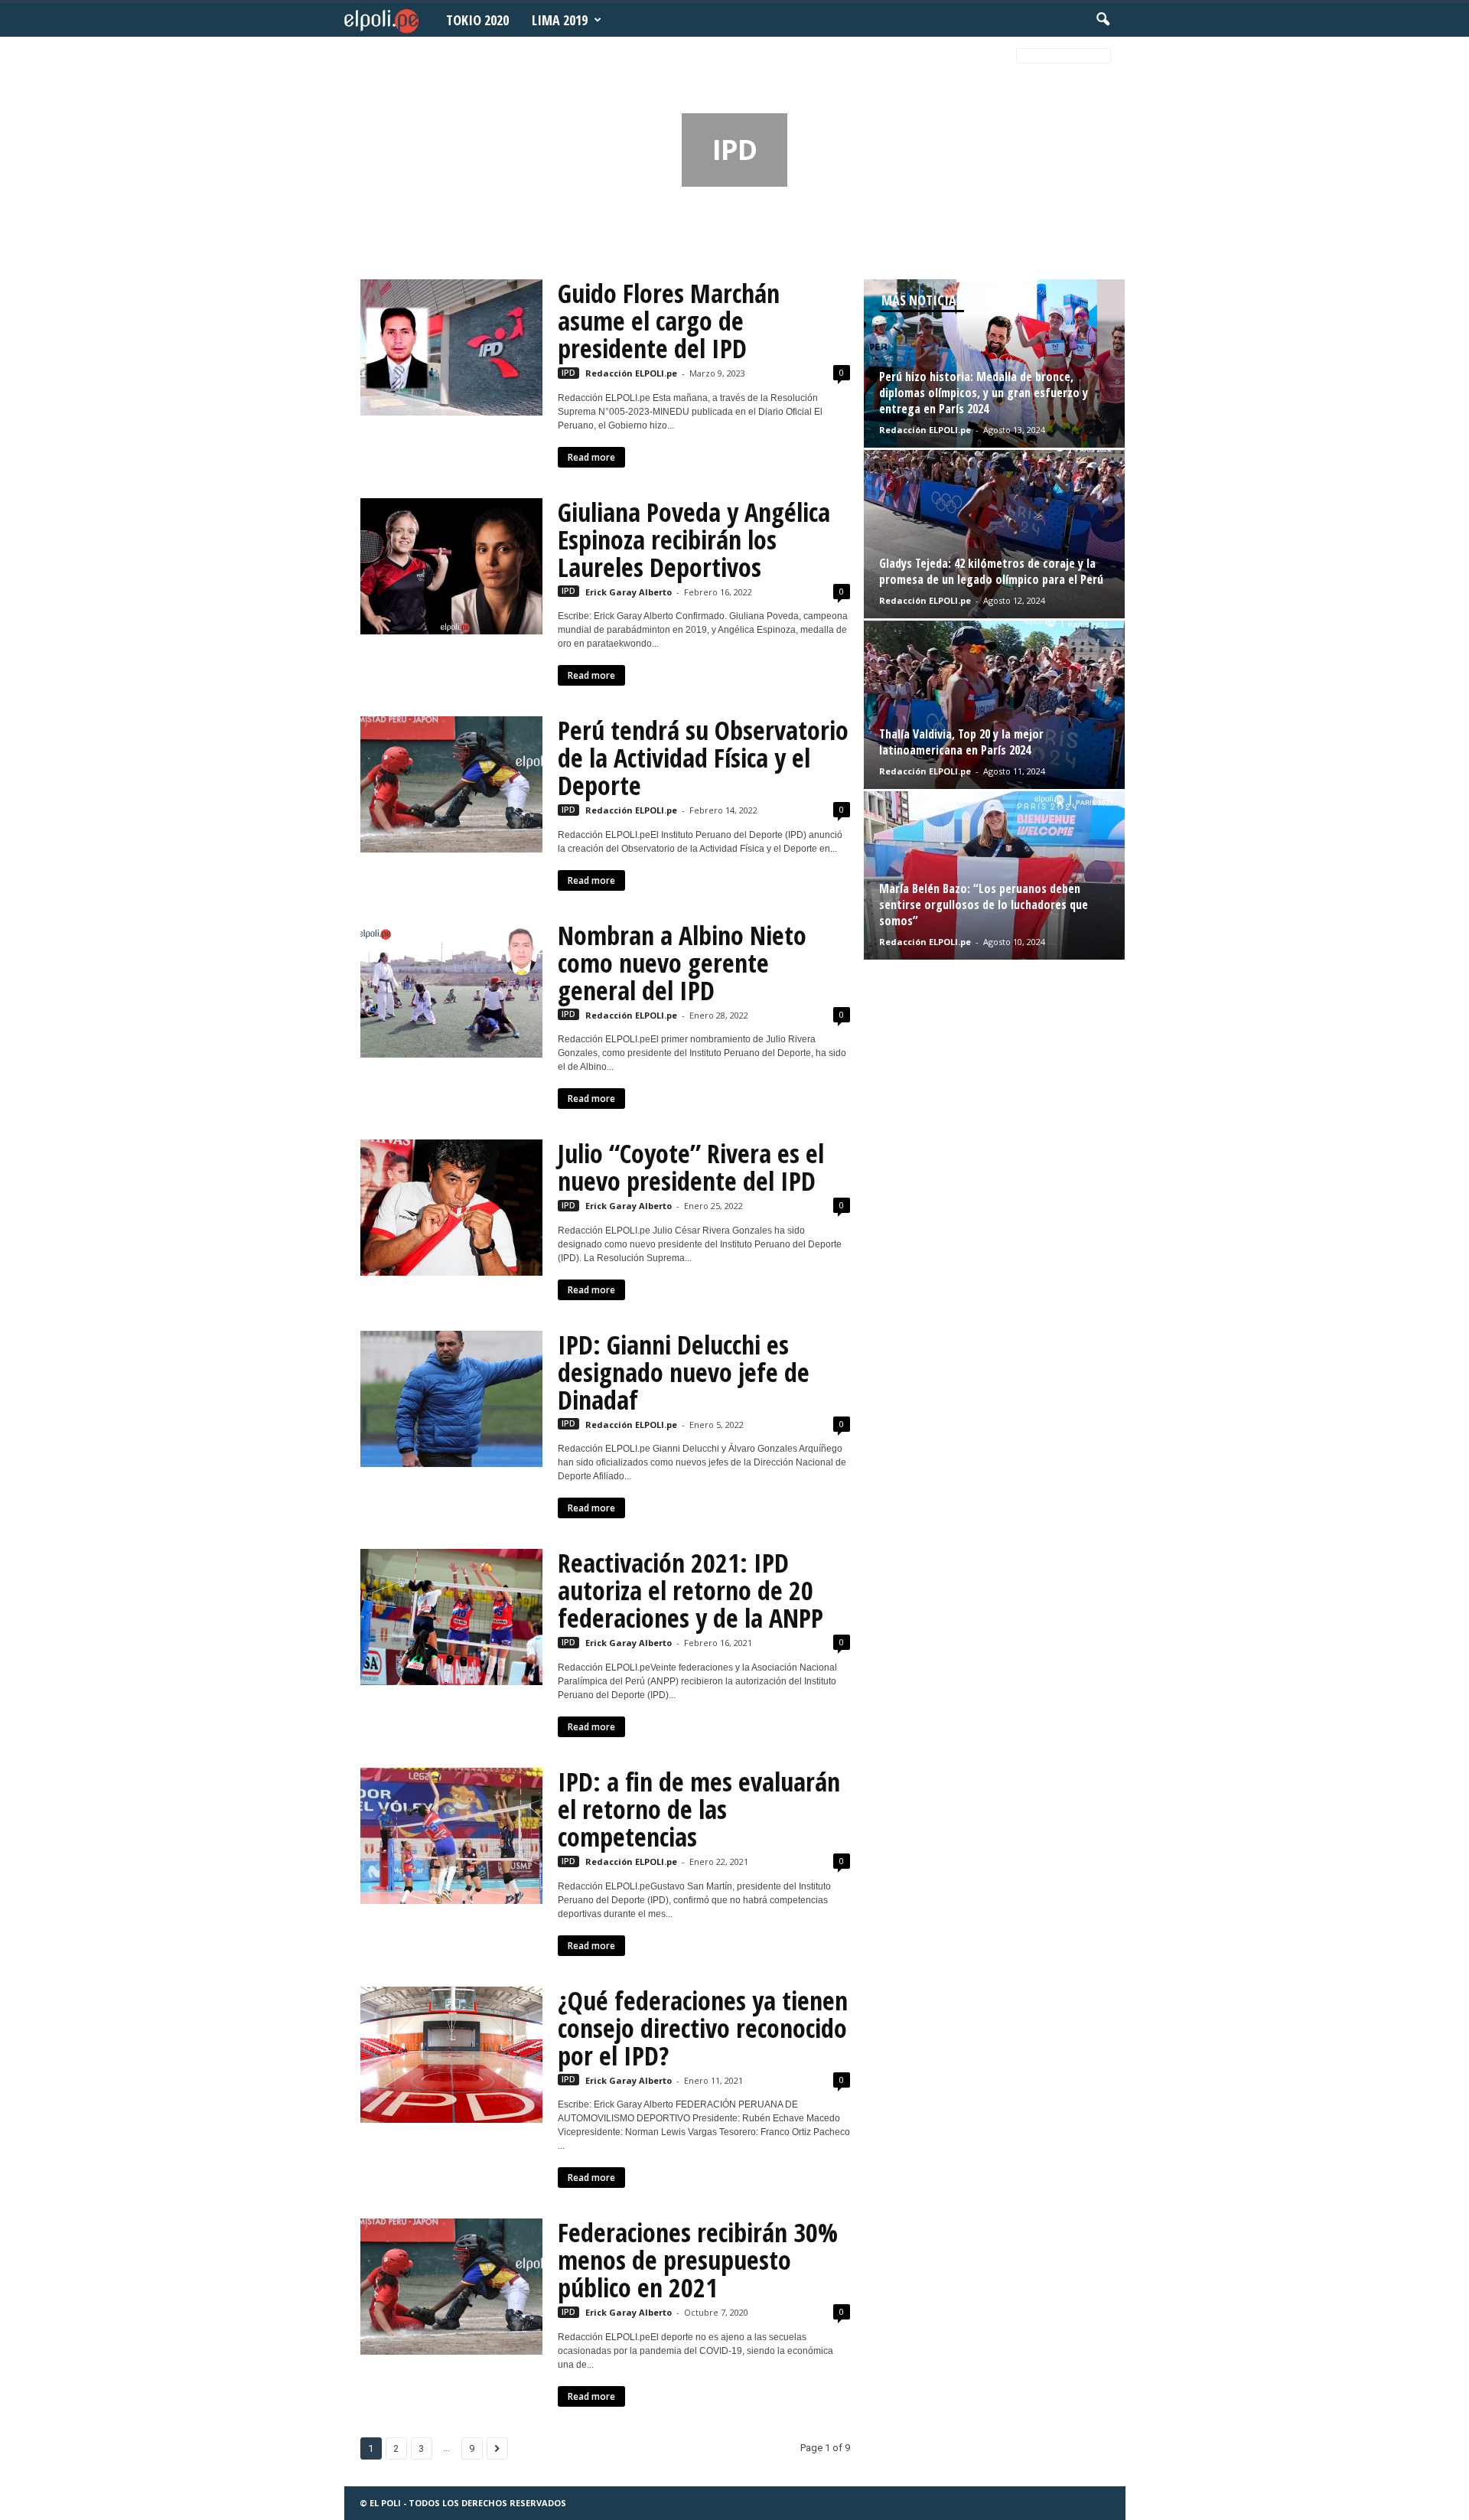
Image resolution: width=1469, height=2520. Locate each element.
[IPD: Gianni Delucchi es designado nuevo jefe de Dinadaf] (451, 1399)
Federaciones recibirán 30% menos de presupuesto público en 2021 (698, 2260)
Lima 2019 (560, 20)
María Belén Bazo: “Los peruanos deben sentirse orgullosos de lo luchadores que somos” (984, 905)
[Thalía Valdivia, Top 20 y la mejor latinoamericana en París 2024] (994, 705)
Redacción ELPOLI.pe (631, 373)
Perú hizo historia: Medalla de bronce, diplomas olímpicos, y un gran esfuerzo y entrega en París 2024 (984, 393)
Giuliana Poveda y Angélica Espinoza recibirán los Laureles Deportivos (694, 540)
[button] (1103, 20)
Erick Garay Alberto (629, 592)
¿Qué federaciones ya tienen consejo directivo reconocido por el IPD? (703, 2028)
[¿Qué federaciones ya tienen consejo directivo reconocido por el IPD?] (451, 2055)
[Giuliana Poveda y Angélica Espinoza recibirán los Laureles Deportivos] (451, 566)
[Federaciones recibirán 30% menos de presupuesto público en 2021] (451, 2287)
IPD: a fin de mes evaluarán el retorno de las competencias (699, 1809)
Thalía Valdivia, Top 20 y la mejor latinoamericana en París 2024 (961, 742)
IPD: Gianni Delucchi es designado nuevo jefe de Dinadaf (684, 1372)
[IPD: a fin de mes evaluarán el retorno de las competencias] (451, 1836)
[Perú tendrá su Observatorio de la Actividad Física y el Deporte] (451, 784)
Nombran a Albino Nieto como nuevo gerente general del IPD (682, 963)
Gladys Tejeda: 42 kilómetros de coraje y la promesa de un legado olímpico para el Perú (991, 571)
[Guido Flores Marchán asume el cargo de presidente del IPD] (451, 347)
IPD (568, 373)
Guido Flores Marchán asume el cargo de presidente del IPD (669, 321)
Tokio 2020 (477, 20)
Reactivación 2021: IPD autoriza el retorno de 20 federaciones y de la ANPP (691, 1590)
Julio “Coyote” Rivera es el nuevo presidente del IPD (691, 1167)
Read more (591, 457)
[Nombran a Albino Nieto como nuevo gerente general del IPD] (451, 989)
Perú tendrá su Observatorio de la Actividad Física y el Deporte (703, 758)
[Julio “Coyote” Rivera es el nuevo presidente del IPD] (451, 1208)
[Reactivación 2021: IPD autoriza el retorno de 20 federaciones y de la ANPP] (451, 1617)
